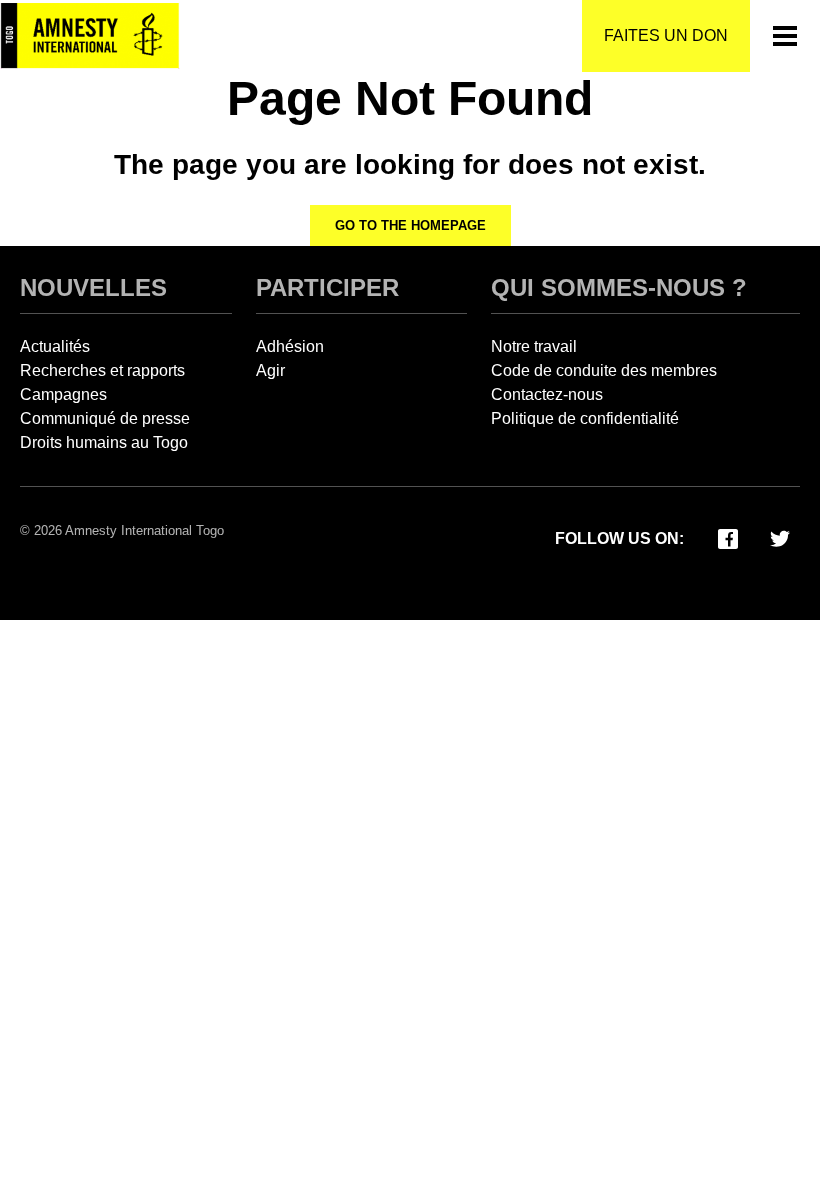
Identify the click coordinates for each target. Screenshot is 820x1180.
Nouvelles (93, 287)
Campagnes (63, 394)
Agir (270, 370)
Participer (327, 287)
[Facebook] (728, 537)
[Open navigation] (785, 36)
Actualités (55, 346)
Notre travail (534, 346)
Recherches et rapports (102, 370)
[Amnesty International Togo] (90, 36)
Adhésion (290, 346)
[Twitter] (780, 537)
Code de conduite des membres (604, 370)
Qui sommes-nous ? (619, 287)
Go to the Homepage (410, 225)
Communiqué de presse (105, 418)
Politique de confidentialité (585, 418)
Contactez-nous (547, 394)
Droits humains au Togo (104, 442)
